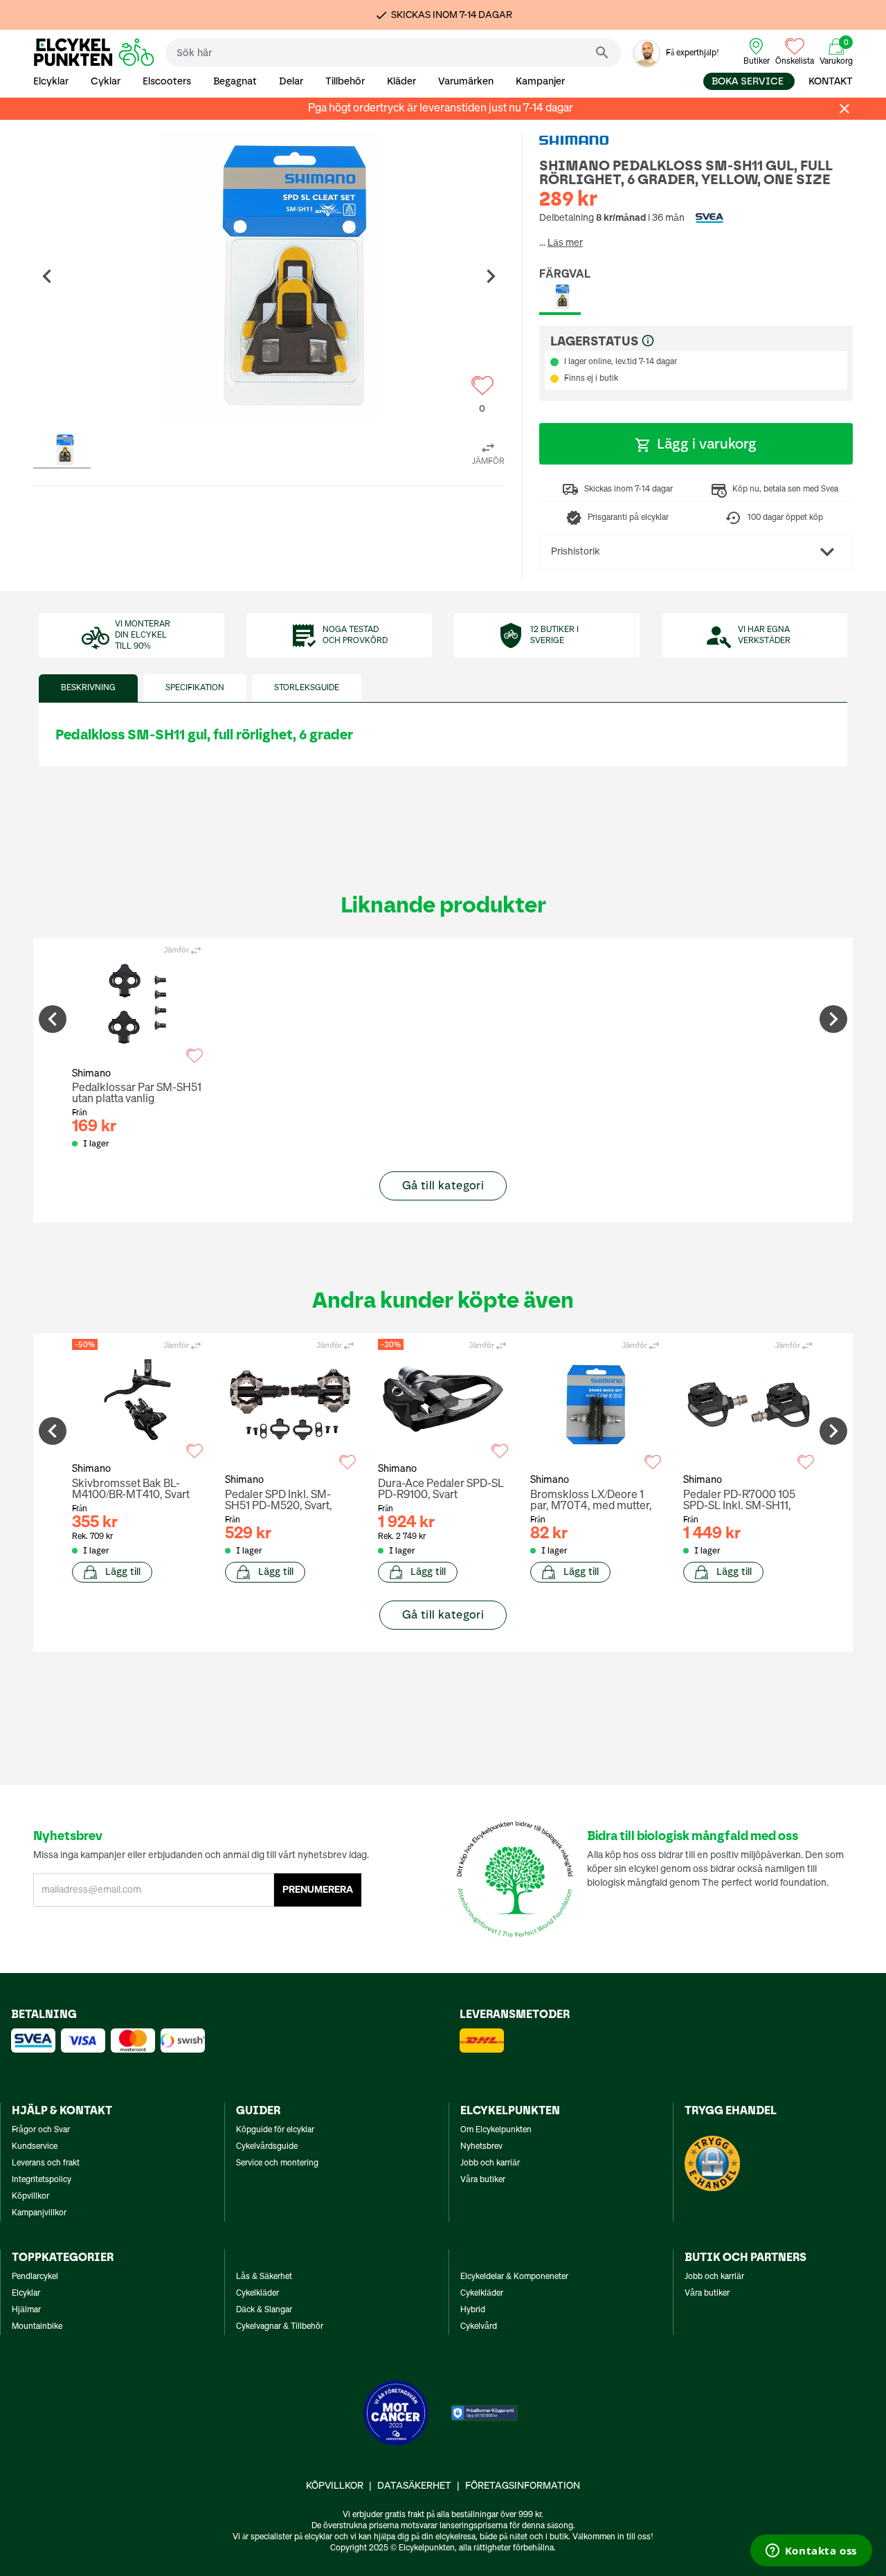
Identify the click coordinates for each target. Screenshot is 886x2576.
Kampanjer (540, 81)
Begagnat (235, 81)
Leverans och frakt (46, 2163)
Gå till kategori (443, 1186)
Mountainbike (37, 2327)
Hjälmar (26, 2310)
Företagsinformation (523, 2486)
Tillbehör (345, 81)
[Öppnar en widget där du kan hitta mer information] (811, 2552)
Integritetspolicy (42, 2180)
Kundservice (35, 2147)
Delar (291, 81)
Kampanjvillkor (39, 2213)
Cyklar (106, 81)
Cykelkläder (257, 2294)
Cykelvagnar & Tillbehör (280, 2327)
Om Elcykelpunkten (496, 2130)
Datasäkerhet (414, 2486)
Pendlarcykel (35, 2277)
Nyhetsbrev (481, 2147)
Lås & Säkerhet (264, 2277)
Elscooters (167, 81)
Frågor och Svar (41, 2130)
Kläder (401, 81)
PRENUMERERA (318, 1890)
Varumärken (466, 81)
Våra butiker (483, 2180)
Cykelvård (479, 2327)
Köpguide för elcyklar (275, 2130)
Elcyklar (51, 81)
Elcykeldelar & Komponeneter (514, 2277)
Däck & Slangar (264, 2310)
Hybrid (473, 2310)
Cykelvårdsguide (267, 2147)
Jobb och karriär (490, 2163)
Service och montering (277, 2163)
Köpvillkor (30, 2197)
